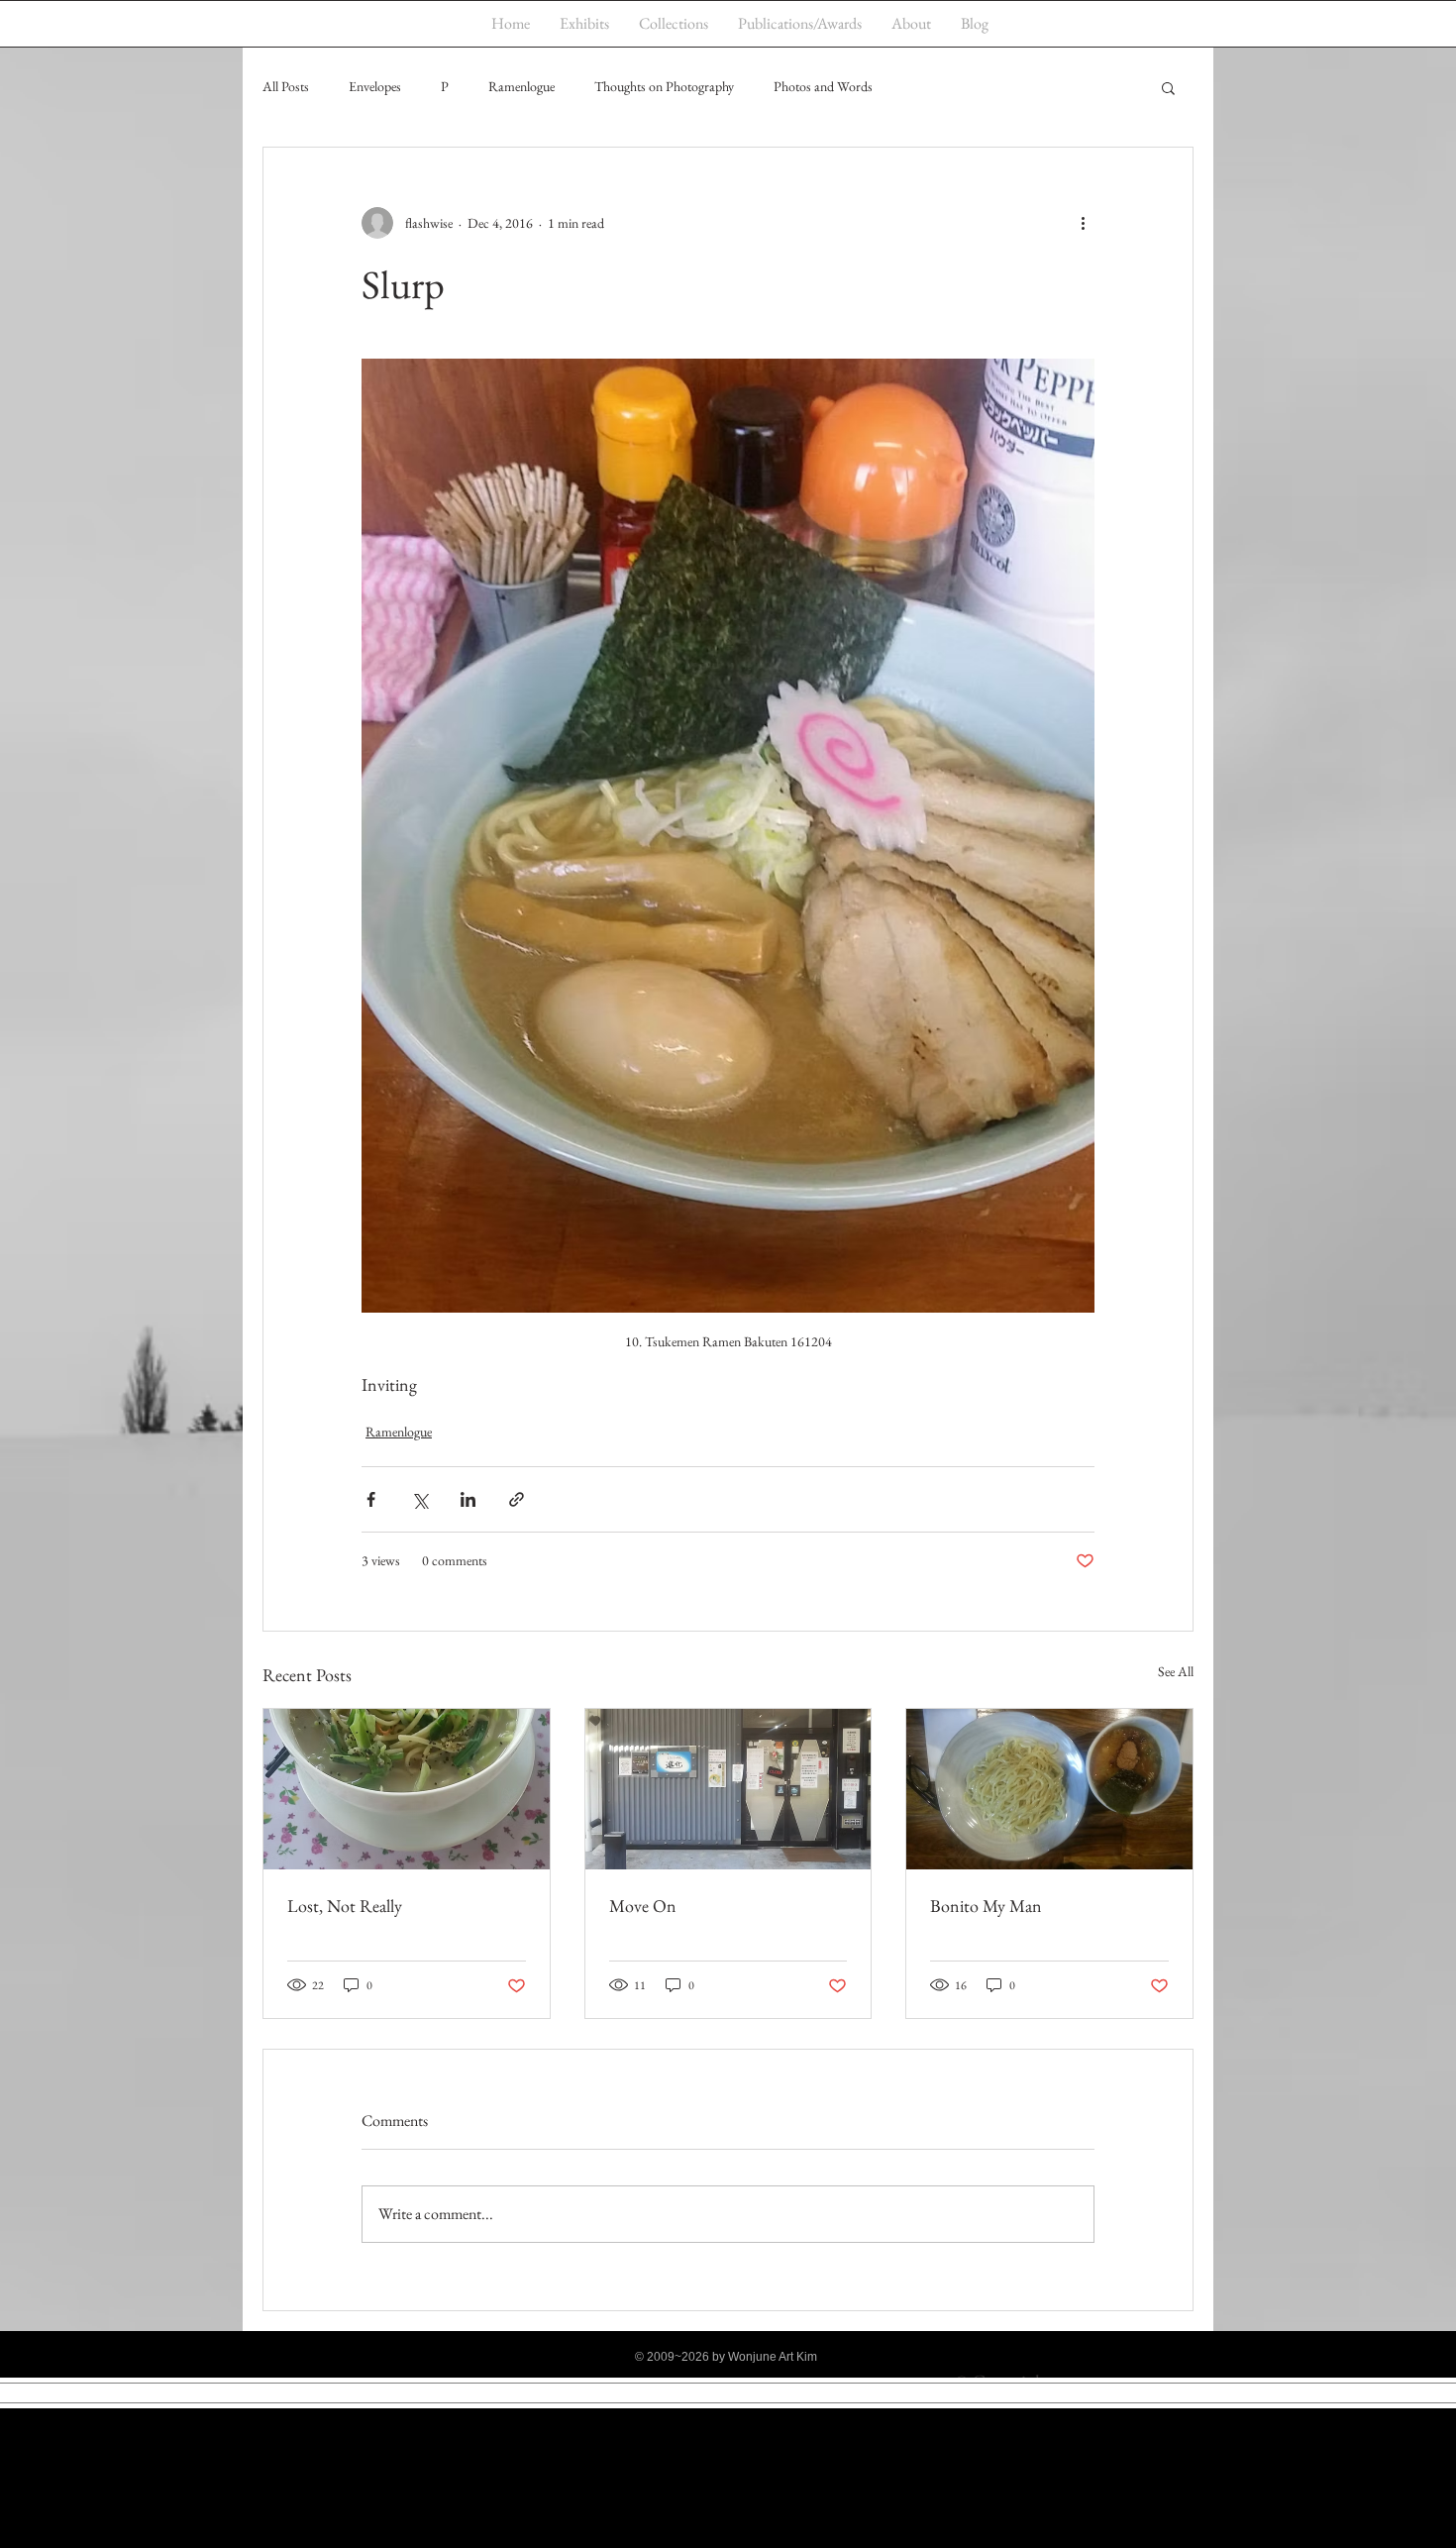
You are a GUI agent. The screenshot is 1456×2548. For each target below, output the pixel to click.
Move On (643, 1906)
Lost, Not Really (345, 1906)
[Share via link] (517, 1499)
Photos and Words (823, 86)
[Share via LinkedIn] (468, 1499)
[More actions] (1083, 223)
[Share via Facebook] (371, 1499)
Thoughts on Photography (664, 86)
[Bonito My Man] (1049, 1789)
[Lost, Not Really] (407, 1789)
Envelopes (375, 86)
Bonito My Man (986, 1906)
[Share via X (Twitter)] (419, 1499)
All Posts (286, 86)
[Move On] (728, 1789)
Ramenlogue (521, 86)
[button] (1168, 87)
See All (1176, 1671)
